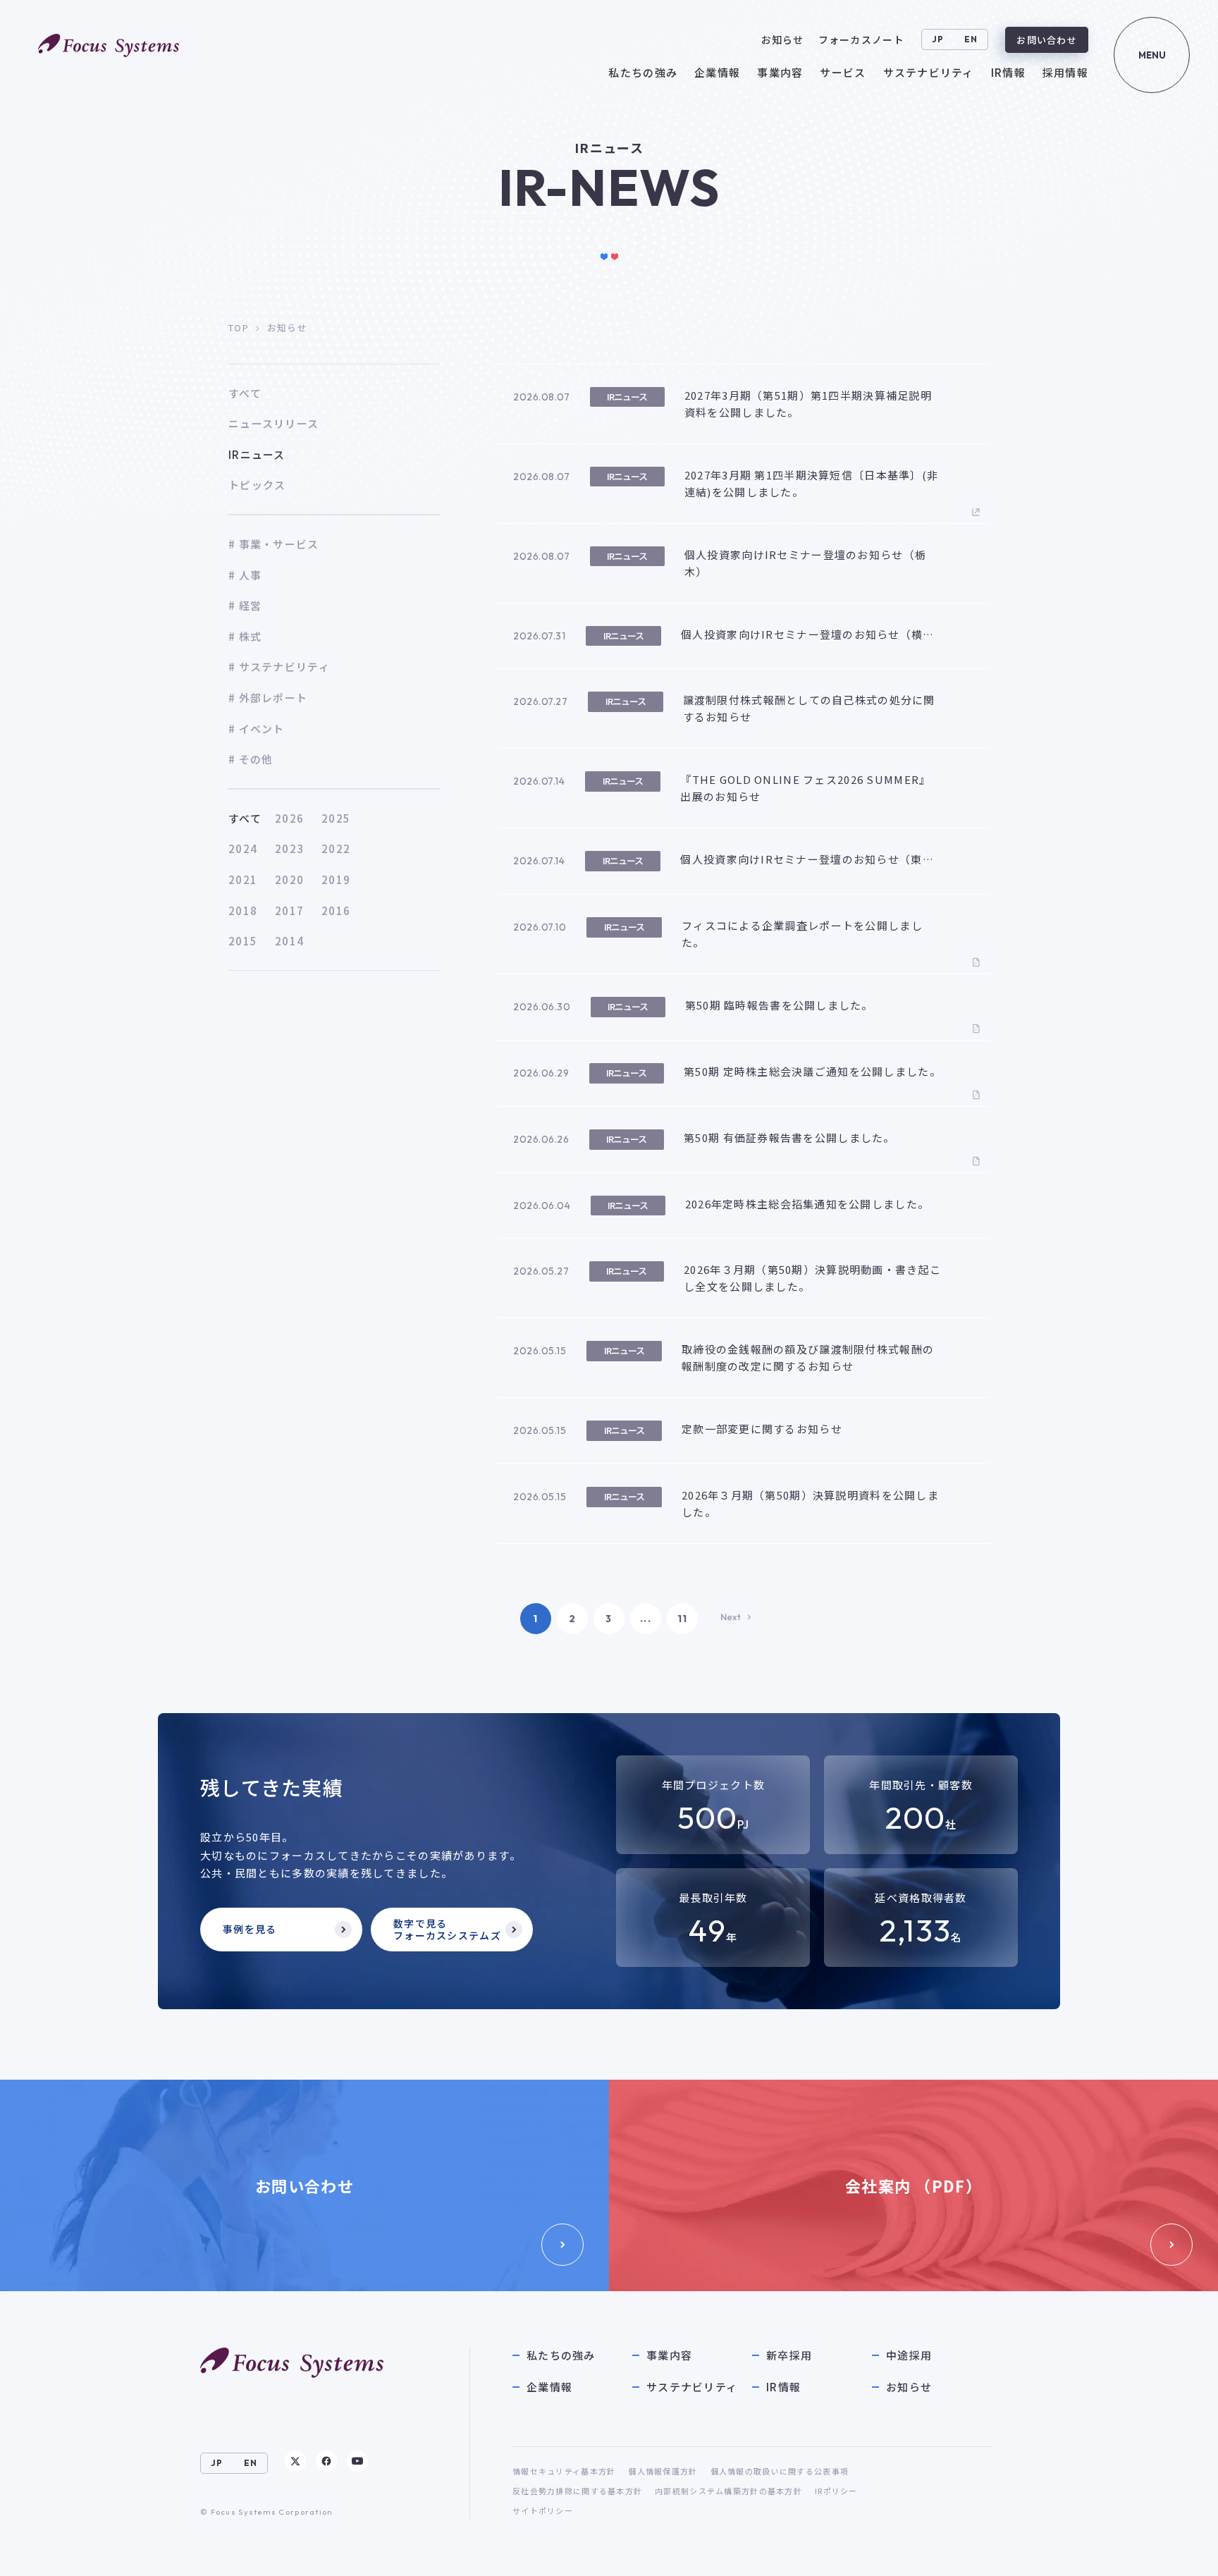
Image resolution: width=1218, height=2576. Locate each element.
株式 (250, 636)
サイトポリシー (543, 2510)
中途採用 (909, 2355)
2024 (243, 848)
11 (683, 1619)
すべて (245, 818)
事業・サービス (279, 544)
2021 (243, 879)
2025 (336, 818)
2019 (336, 879)
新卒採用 (789, 2355)
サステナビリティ (284, 667)
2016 (336, 910)
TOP (239, 327)
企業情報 (549, 2387)
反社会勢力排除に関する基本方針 (577, 2491)
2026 (289, 818)
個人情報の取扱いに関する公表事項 (780, 2471)
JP (938, 39)
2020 (289, 879)
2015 (243, 941)
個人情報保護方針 (663, 2471)
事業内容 (669, 2355)
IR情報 (783, 2387)
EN (971, 39)
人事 (250, 575)
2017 (289, 910)
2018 (243, 910)
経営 (250, 605)
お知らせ (909, 2387)
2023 (289, 848)
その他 (256, 759)
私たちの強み (561, 2355)
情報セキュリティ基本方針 (564, 2471)
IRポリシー (836, 2491)
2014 (289, 941)
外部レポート (273, 698)
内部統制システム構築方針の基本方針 (728, 2491)
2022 (336, 848)
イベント (262, 729)
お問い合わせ (1047, 40)
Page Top (1177, 2551)
